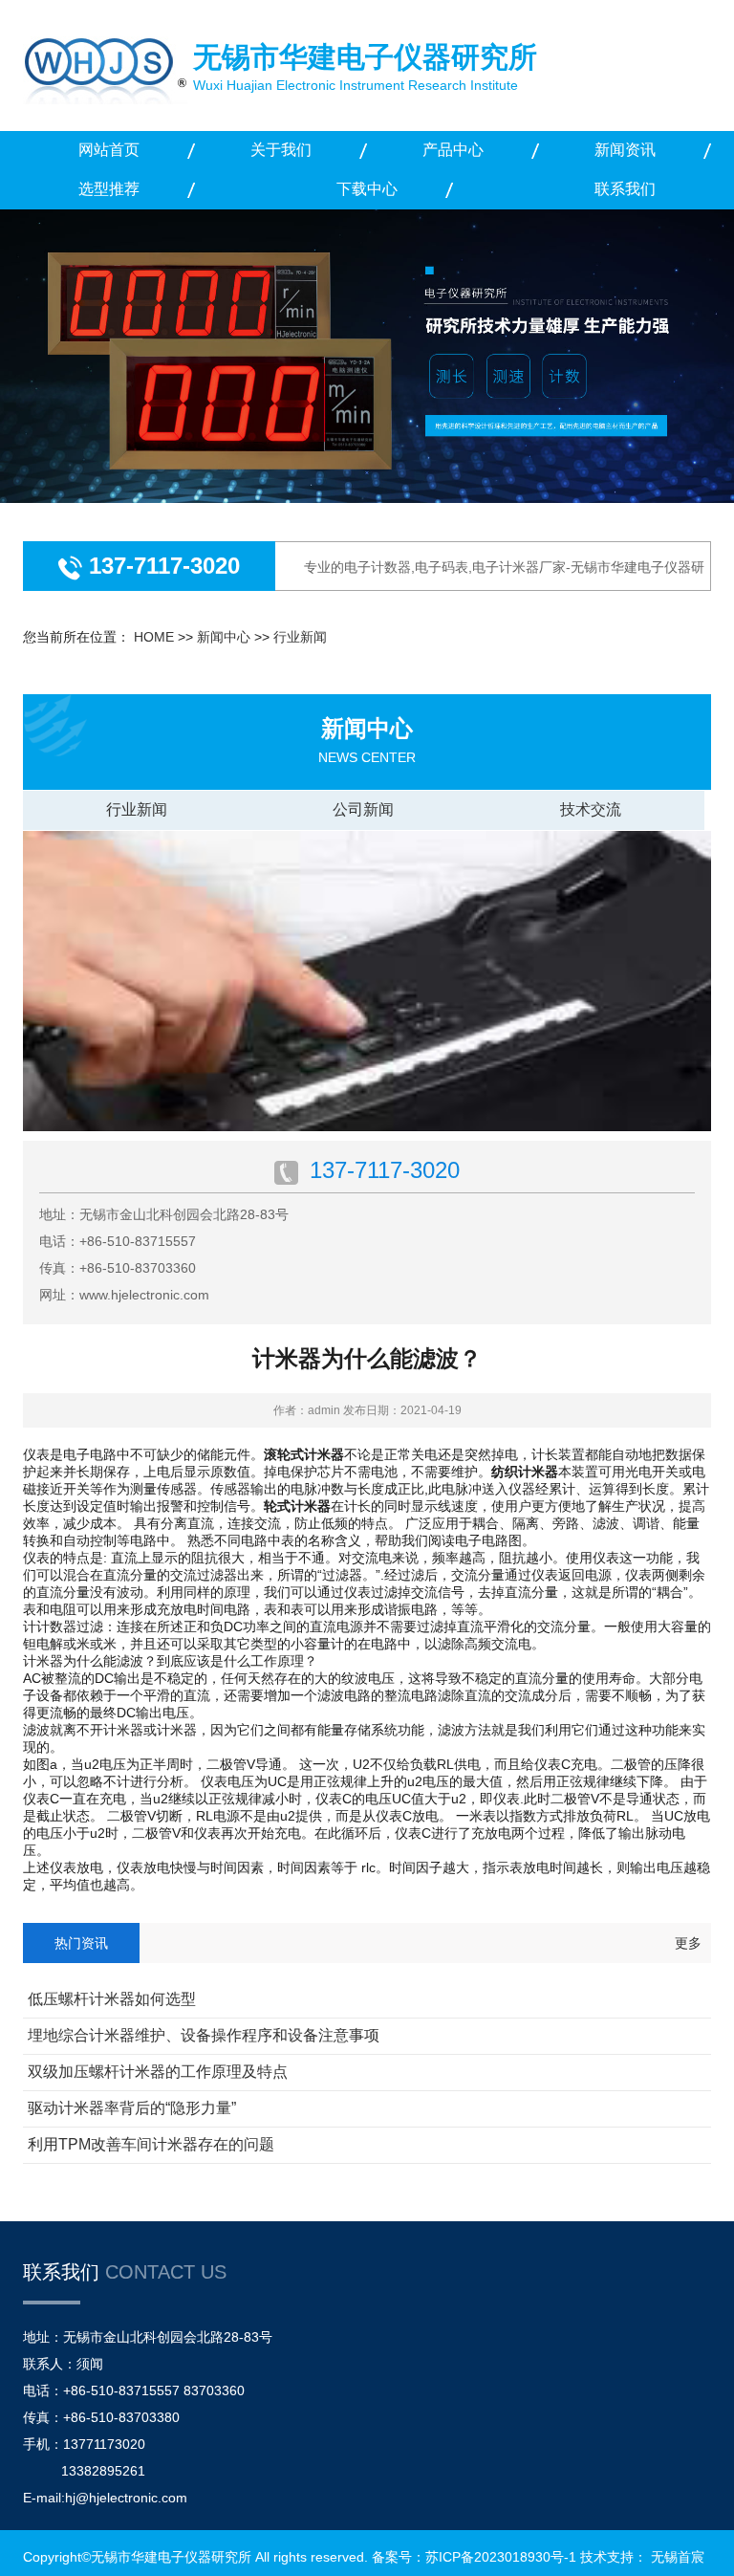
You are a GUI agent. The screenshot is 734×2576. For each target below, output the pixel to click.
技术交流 (591, 809)
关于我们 (281, 150)
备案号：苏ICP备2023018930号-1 (474, 2557)
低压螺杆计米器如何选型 (112, 1999)
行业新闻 (300, 637)
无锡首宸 (678, 2557)
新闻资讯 (625, 150)
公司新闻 (363, 809)
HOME (154, 637)
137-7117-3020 (161, 566)
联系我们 (625, 189)
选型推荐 (109, 189)
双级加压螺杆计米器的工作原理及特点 (158, 2072)
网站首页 (109, 150)
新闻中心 (224, 637)
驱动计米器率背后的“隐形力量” (132, 2108)
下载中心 (367, 189)
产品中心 (453, 150)
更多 (688, 1943)
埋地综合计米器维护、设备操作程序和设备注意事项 (204, 2035)
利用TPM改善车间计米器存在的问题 (151, 2144)
